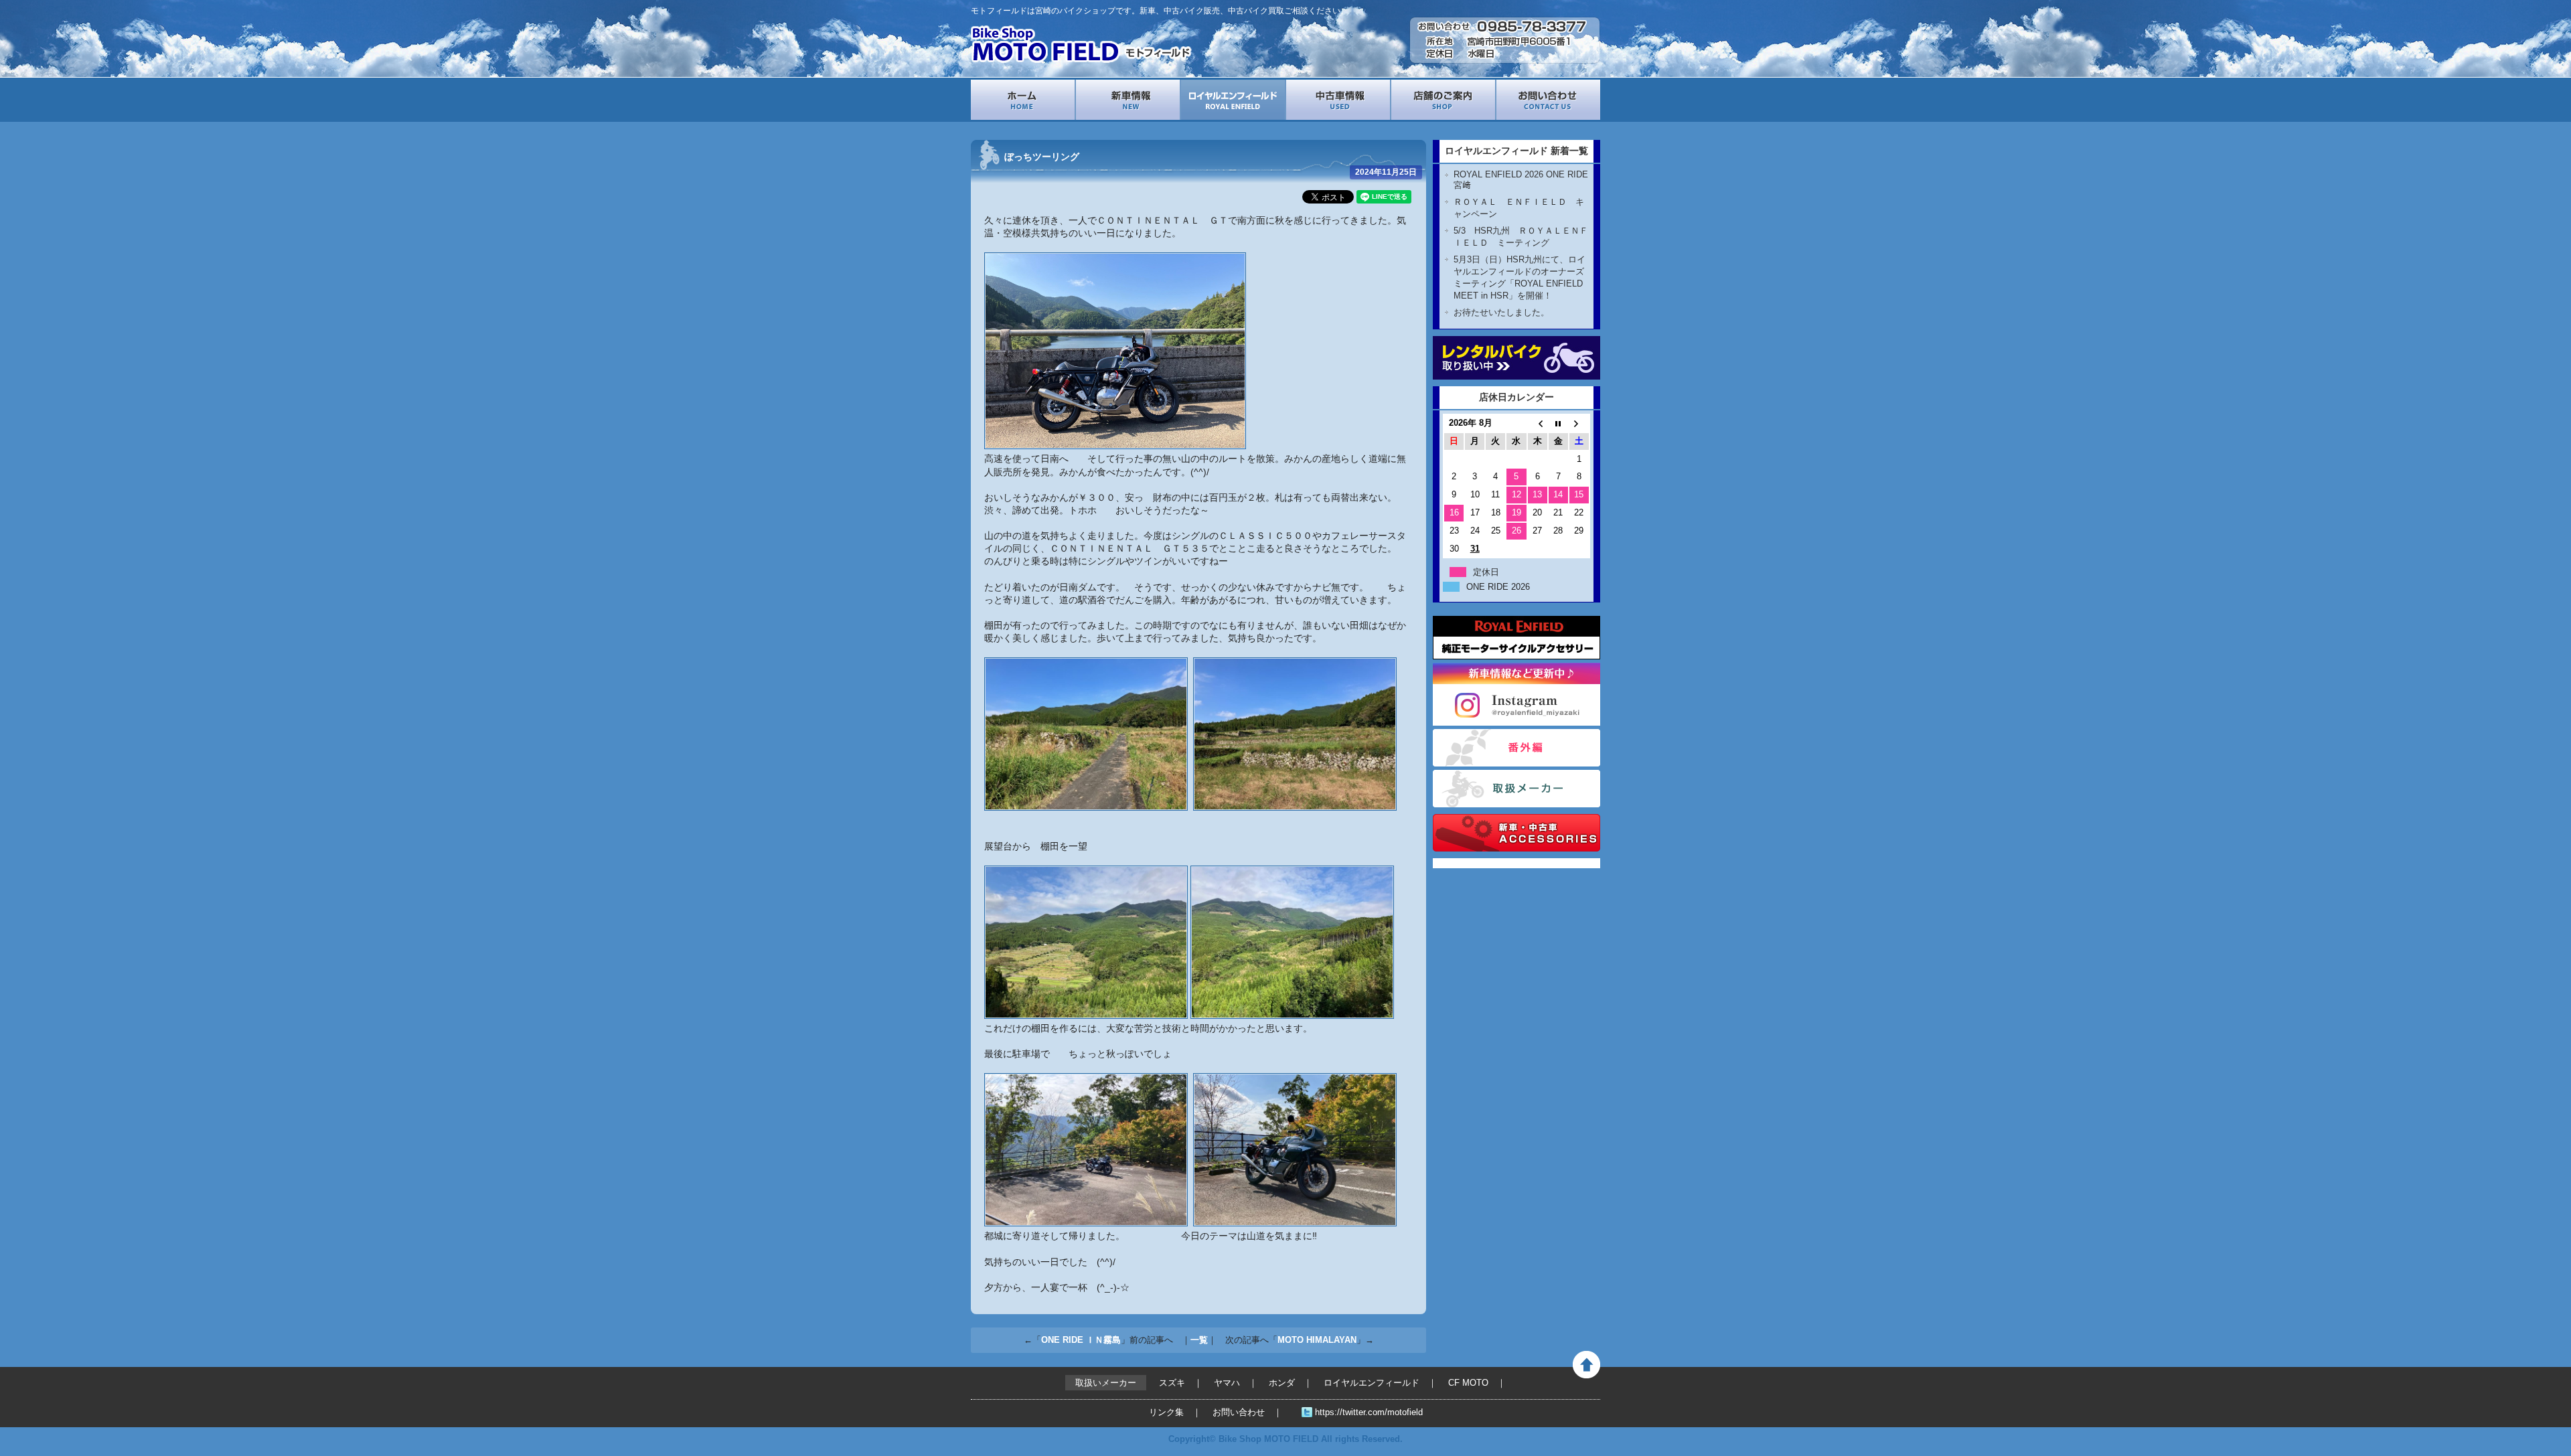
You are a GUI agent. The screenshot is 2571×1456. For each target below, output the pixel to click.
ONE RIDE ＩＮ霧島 (1081, 1340)
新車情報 (1128, 100)
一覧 (1199, 1340)
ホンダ (1282, 1383)
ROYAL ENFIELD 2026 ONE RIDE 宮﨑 (1521, 180)
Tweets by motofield (1474, 863)
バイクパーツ (1516, 833)
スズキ (1172, 1383)
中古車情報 (1338, 100)
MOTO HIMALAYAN (1317, 1340)
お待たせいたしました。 (1501, 312)
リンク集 (1166, 1412)
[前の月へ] (1538, 423)
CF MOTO (1468, 1383)
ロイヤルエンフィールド (1233, 100)
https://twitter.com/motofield (1369, 1412)
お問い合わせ (1548, 100)
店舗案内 (1443, 100)
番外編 (1516, 748)
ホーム (1023, 100)
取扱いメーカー (1516, 789)
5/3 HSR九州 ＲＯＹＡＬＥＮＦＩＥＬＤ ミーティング (1521, 237)
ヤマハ (1227, 1383)
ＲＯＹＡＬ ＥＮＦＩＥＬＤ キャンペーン (1519, 208)
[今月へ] (1558, 423)
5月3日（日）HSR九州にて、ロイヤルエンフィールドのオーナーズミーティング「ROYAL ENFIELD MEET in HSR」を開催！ (1520, 277)
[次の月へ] (1579, 423)
